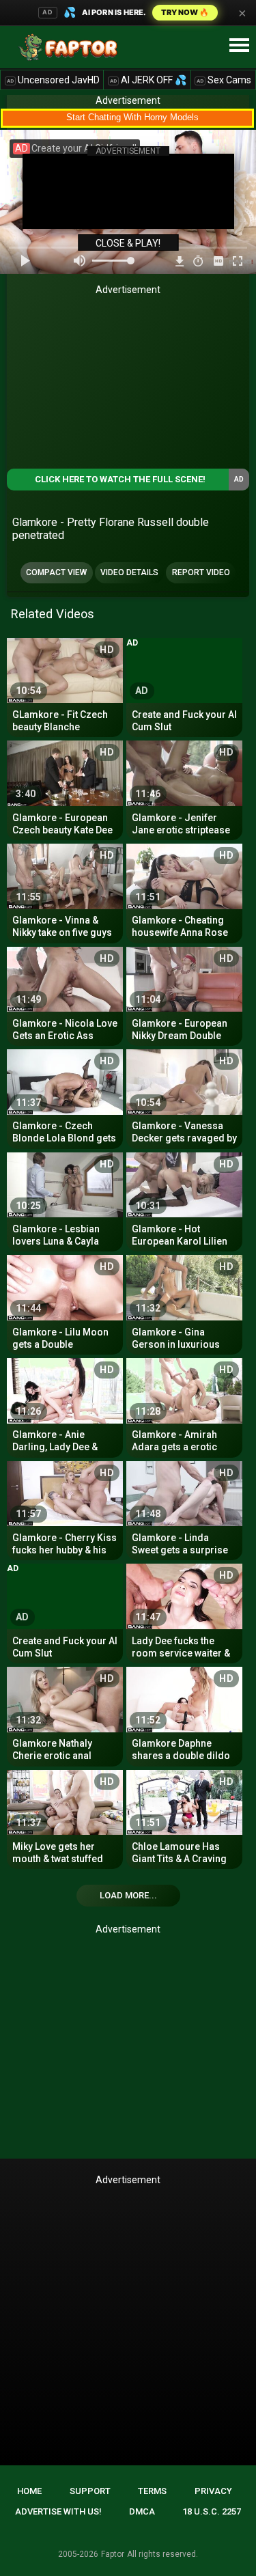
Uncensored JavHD (53, 80)
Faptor (113, 2554)
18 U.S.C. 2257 (212, 2511)
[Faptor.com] (71, 47)
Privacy (213, 2491)
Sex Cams (224, 80)
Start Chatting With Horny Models (132, 117)
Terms (152, 2491)
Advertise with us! (58, 2511)
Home (29, 2491)
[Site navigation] (239, 46)
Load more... (128, 1895)
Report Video (201, 572)
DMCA (142, 2511)
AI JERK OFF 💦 (148, 80)
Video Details (129, 572)
